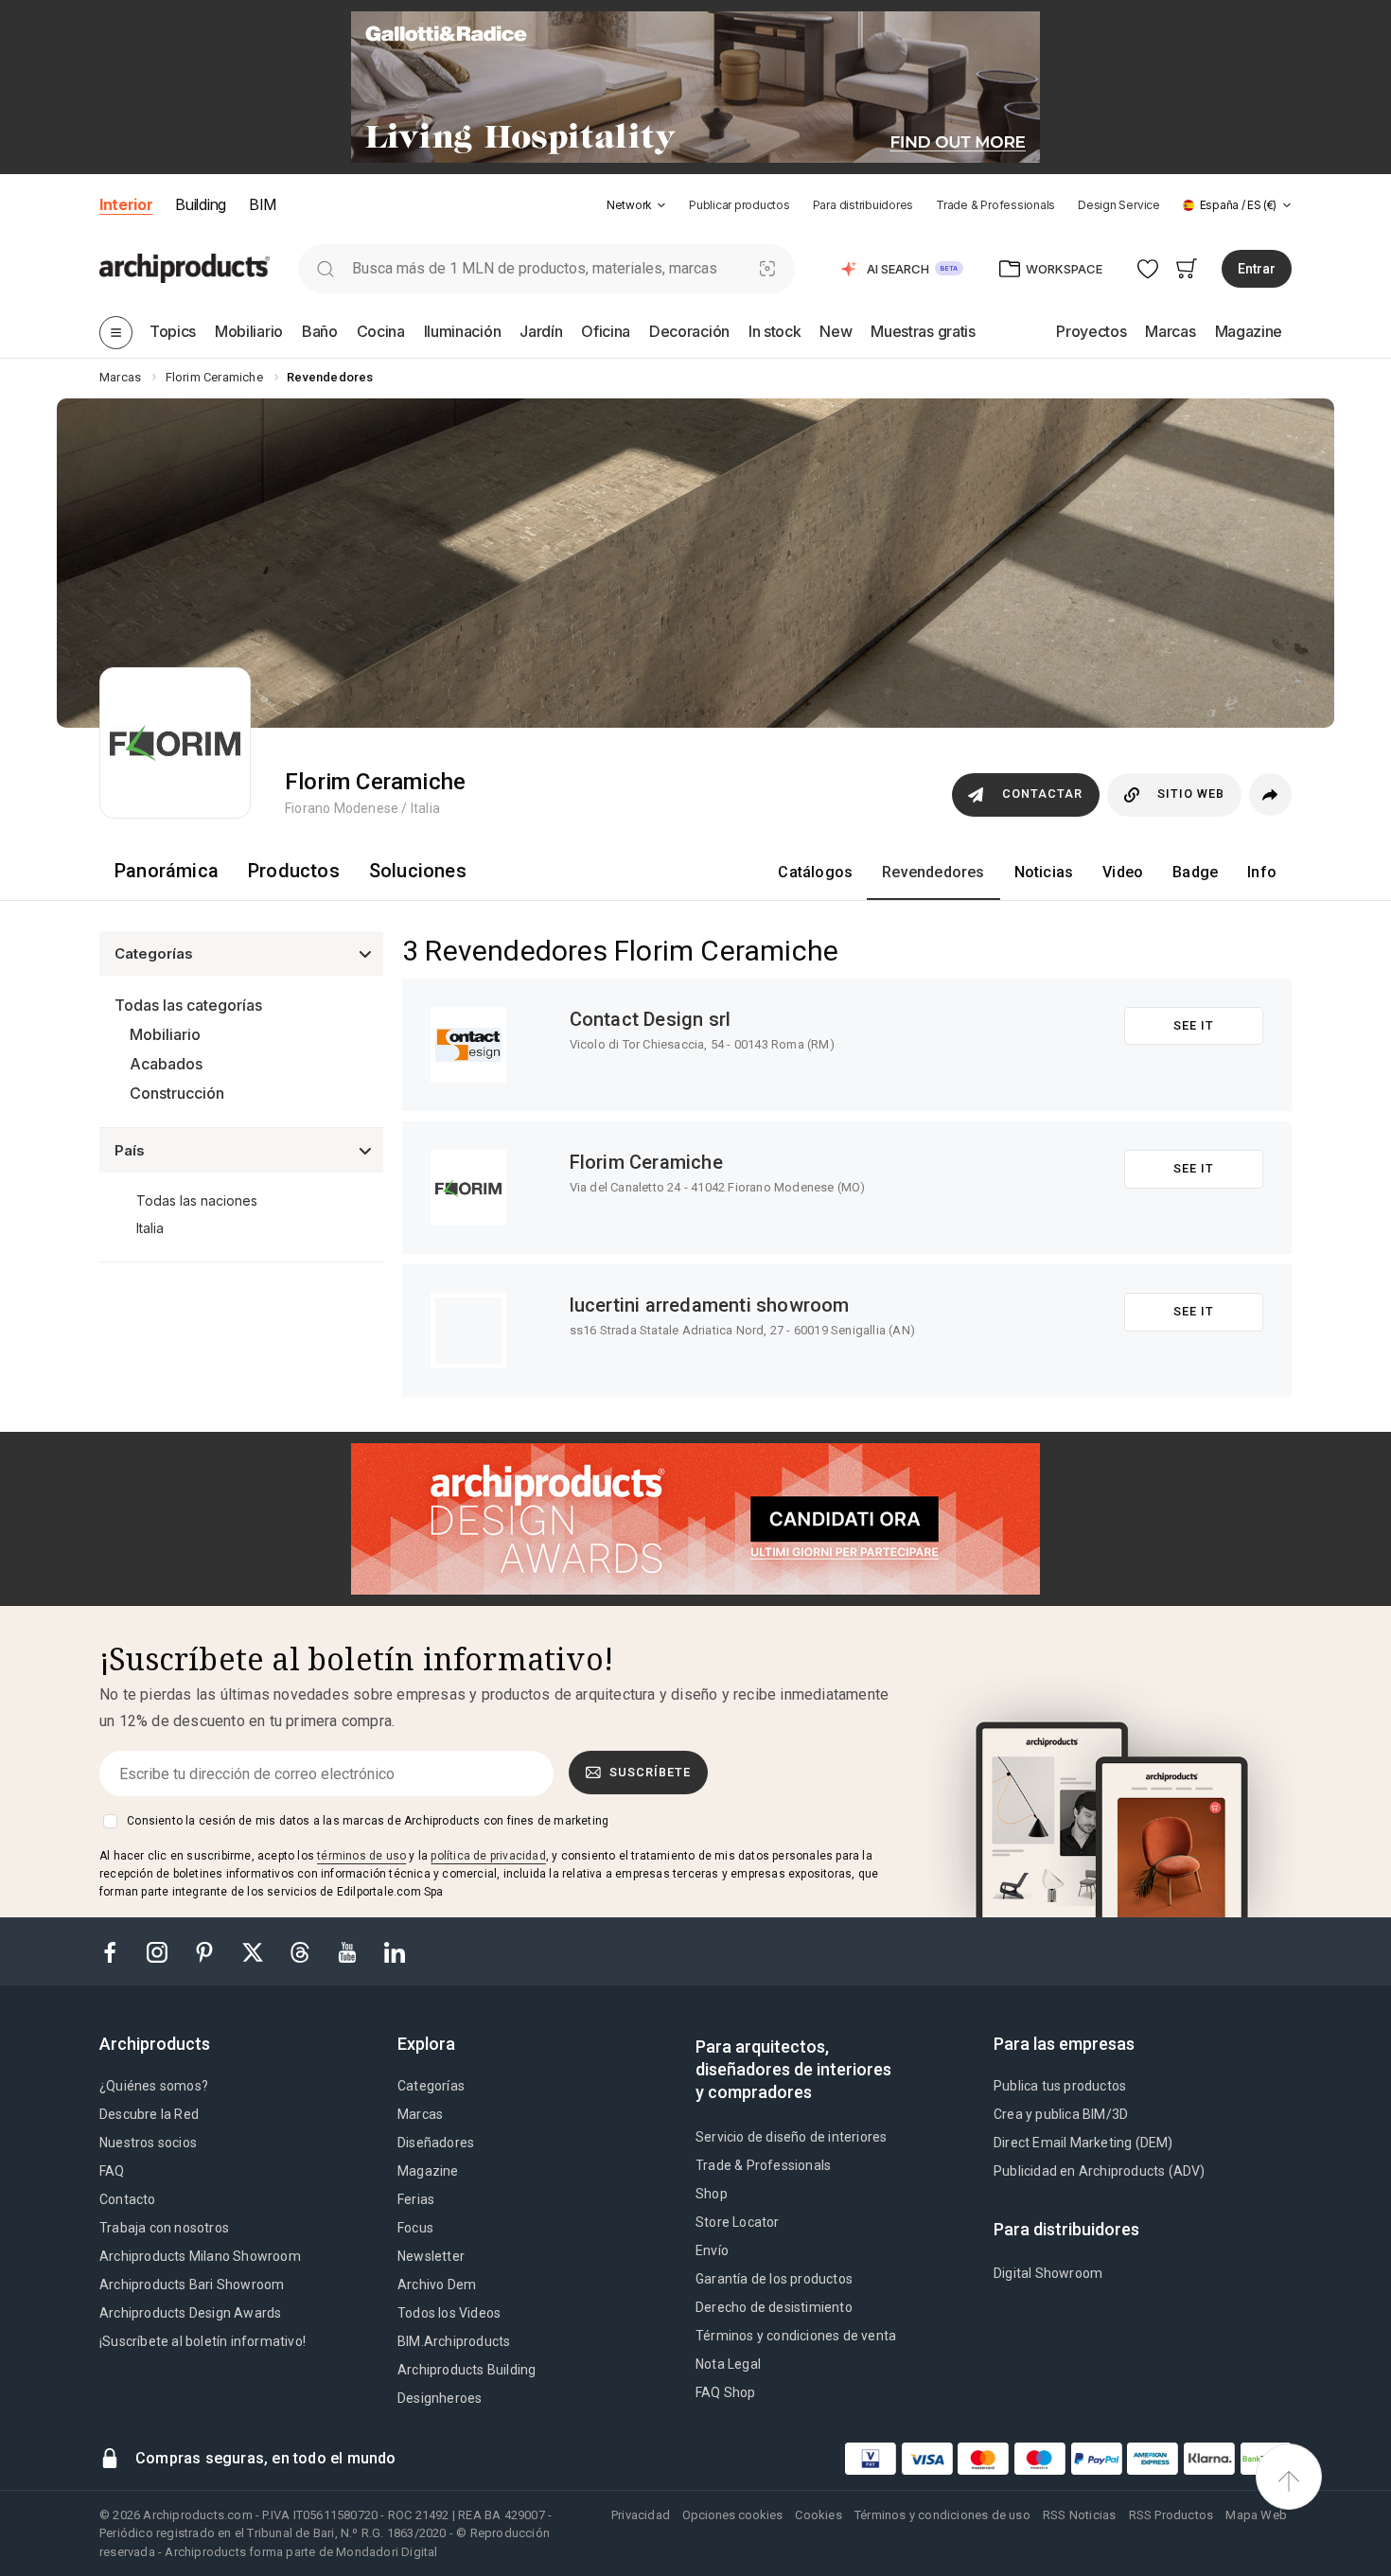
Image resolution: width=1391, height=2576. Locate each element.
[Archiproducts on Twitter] (255, 1951)
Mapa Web (1256, 2515)
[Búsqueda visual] (768, 268)
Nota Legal (728, 2364)
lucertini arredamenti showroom (710, 1305)
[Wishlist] (1148, 268)
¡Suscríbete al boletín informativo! (202, 2341)
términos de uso (361, 1856)
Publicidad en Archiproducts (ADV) (1100, 2171)
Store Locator (738, 2222)
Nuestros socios (148, 2143)
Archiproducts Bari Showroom (192, 2285)
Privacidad (641, 2515)
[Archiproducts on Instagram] (159, 1951)
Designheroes (440, 2398)
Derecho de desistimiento (774, 2307)
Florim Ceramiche (646, 1162)
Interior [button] (126, 204)
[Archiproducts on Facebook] (117, 1951)
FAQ (112, 2171)
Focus (415, 2228)
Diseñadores (436, 2143)
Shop (712, 2194)
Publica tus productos (1060, 2086)
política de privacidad (488, 1856)
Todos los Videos (449, 2313)
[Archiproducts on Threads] (302, 1951)
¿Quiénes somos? (154, 2086)
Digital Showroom (1048, 2273)
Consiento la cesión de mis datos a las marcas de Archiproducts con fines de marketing (368, 1821)
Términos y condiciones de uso (942, 2515)
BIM (263, 204)
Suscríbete (650, 1772)
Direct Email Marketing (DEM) (1083, 2143)
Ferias (416, 2199)
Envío (712, 2250)
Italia (150, 1228)
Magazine (428, 2171)
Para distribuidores (863, 205)
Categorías (431, 2086)
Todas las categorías (188, 1005)
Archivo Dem (437, 2285)
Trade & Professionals (995, 205)
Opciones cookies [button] (732, 2515)
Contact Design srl (651, 1019)
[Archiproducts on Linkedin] (395, 1951)
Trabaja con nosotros (164, 2228)
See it (1194, 1025)
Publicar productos (740, 205)
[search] (325, 268)
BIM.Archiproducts (454, 2341)
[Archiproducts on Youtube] (349, 1951)
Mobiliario (165, 1034)
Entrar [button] (1257, 269)
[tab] (661, 205)
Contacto (128, 2199)
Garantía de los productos (774, 2279)
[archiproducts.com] (185, 267)
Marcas (420, 2114)
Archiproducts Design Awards (190, 2313)
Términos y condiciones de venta (796, 2336)
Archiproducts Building (467, 2370)
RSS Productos (1171, 2515)
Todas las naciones (197, 1200)
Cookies (818, 2515)
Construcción (177, 1093)
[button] (636, 205)
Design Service (1119, 205)
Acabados (166, 1064)
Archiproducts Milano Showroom (200, 2256)
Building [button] (200, 204)
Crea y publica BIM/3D (1061, 2114)
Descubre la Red (149, 2114)
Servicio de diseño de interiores (791, 2137)
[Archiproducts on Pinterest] (206, 1951)
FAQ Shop (726, 2392)
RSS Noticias (1079, 2515)
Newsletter (431, 2256)
